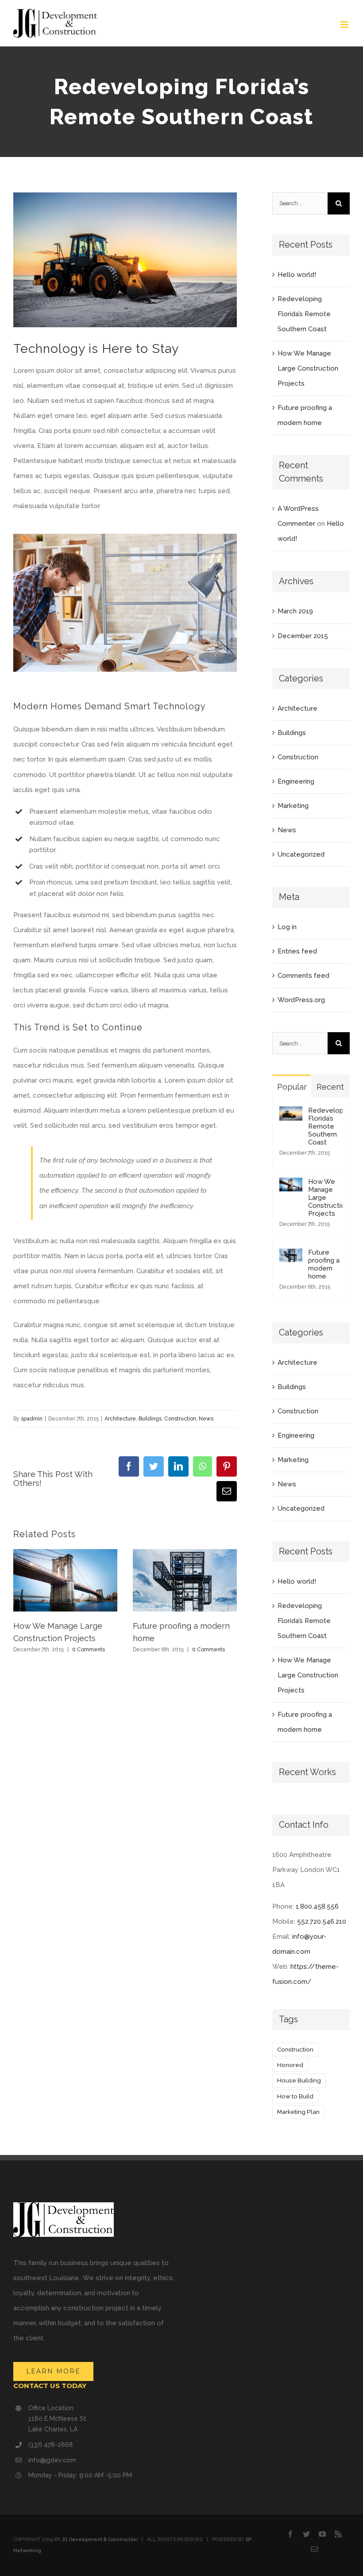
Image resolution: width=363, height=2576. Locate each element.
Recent (330, 1087)
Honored (290, 2065)
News (206, 1419)
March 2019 (295, 611)
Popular (292, 1087)
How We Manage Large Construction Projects (308, 368)
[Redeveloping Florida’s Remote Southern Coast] (291, 1114)
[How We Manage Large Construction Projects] (291, 1185)
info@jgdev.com (52, 2460)
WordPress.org (301, 1000)
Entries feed (297, 951)
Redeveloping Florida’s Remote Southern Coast (304, 314)
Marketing (293, 806)
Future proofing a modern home (324, 1264)
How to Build (295, 2096)
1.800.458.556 (317, 1906)
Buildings (150, 1419)
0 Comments (89, 1650)
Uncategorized (301, 854)
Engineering (296, 781)
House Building (299, 2080)
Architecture (120, 1419)
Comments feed (303, 976)
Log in (287, 927)
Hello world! (297, 275)
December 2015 (303, 636)
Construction (180, 1419)
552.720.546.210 (322, 1921)
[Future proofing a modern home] (291, 1256)
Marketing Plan (298, 2112)
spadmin (32, 1419)
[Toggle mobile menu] (345, 25)
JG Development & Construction (100, 2540)
